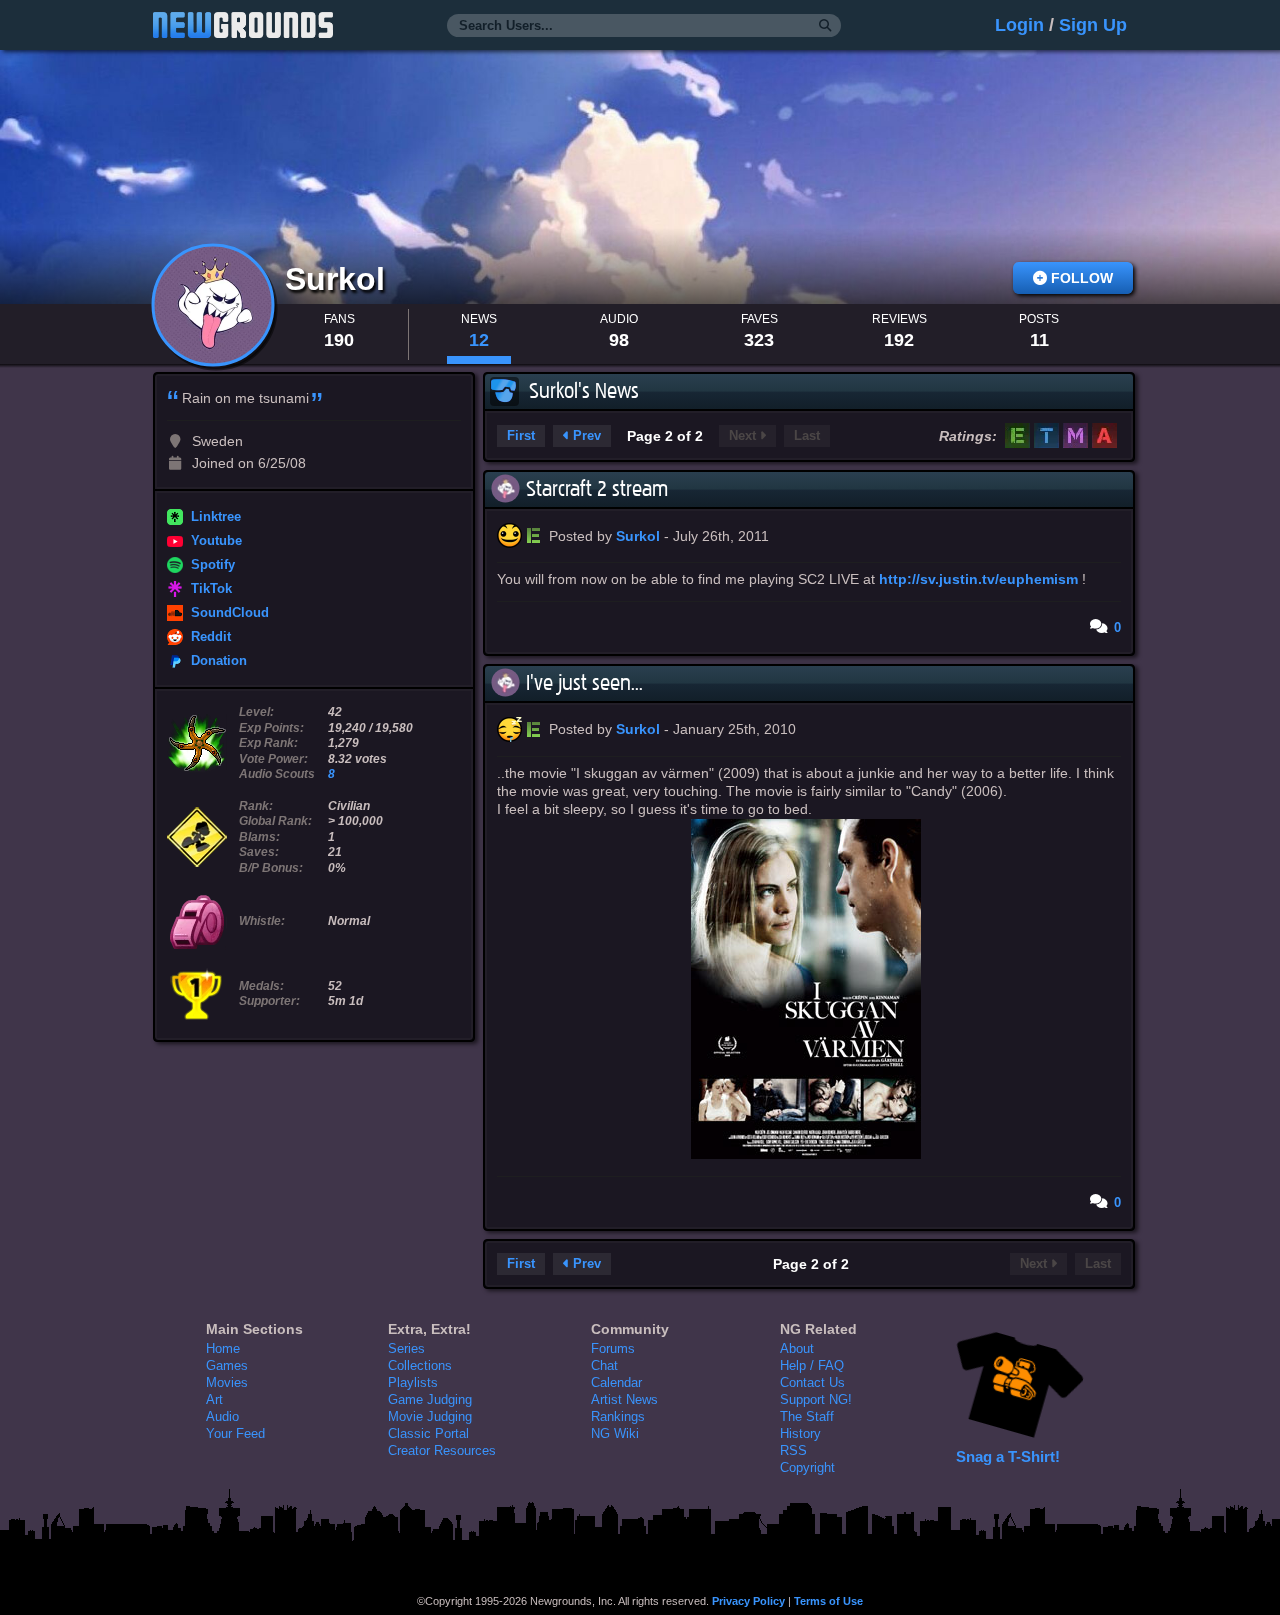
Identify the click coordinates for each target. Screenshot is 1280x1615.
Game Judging (430, 1399)
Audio (222, 1416)
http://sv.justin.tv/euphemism (978, 579)
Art (214, 1399)
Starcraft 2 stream (597, 489)
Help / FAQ (812, 1365)
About (797, 1348)
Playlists (413, 1382)
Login (1019, 25)
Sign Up (1093, 25)
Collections (420, 1365)
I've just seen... (584, 683)
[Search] (825, 26)
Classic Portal (428, 1433)
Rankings (618, 1416)
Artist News (624, 1399)
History (800, 1433)
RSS (793, 1450)
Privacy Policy (748, 1601)
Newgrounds (243, 25)
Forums (613, 1348)
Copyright (807, 1467)
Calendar (616, 1382)
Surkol (339, 279)
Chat (604, 1365)
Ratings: (968, 436)
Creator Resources (442, 1450)
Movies (227, 1382)
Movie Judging (430, 1416)
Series (406, 1348)
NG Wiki (615, 1433)
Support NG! (816, 1399)
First (521, 436)
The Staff (807, 1416)
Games (227, 1365)
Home (223, 1348)
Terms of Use (828, 1601)
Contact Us (812, 1382)
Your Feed (235, 1433)
